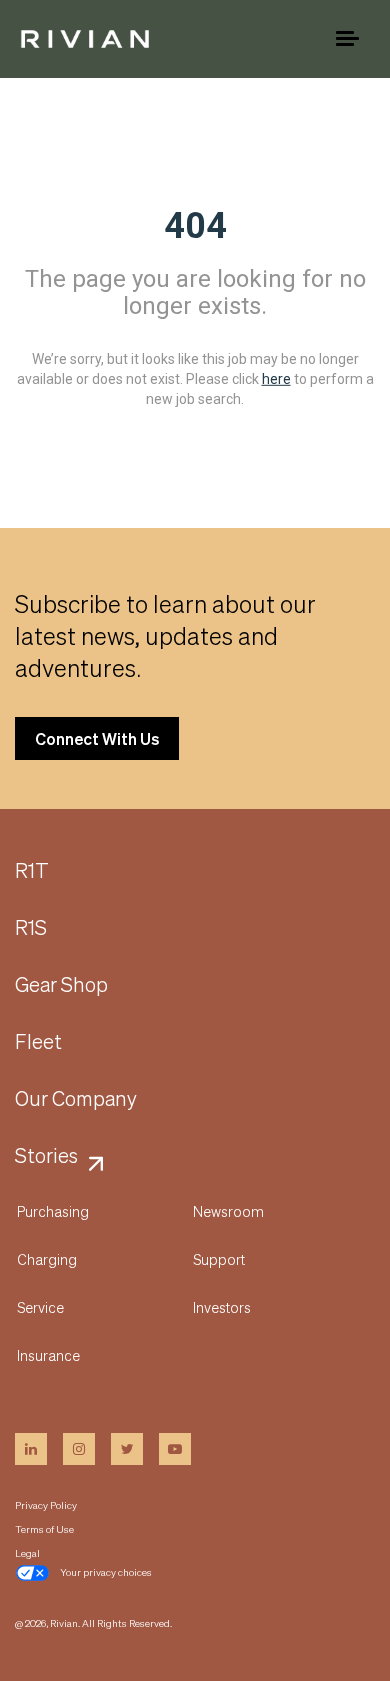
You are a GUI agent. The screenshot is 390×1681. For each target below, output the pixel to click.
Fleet (38, 1042)
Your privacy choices (106, 1572)
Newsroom (228, 1211)
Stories (46, 1156)
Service (40, 1307)
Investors (222, 1307)
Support (219, 1259)
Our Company (76, 1099)
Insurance (48, 1355)
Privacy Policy (46, 1505)
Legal (27, 1553)
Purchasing (53, 1211)
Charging (47, 1259)
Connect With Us (97, 738)
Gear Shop (61, 985)
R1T (32, 871)
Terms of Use (44, 1529)
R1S (31, 928)
